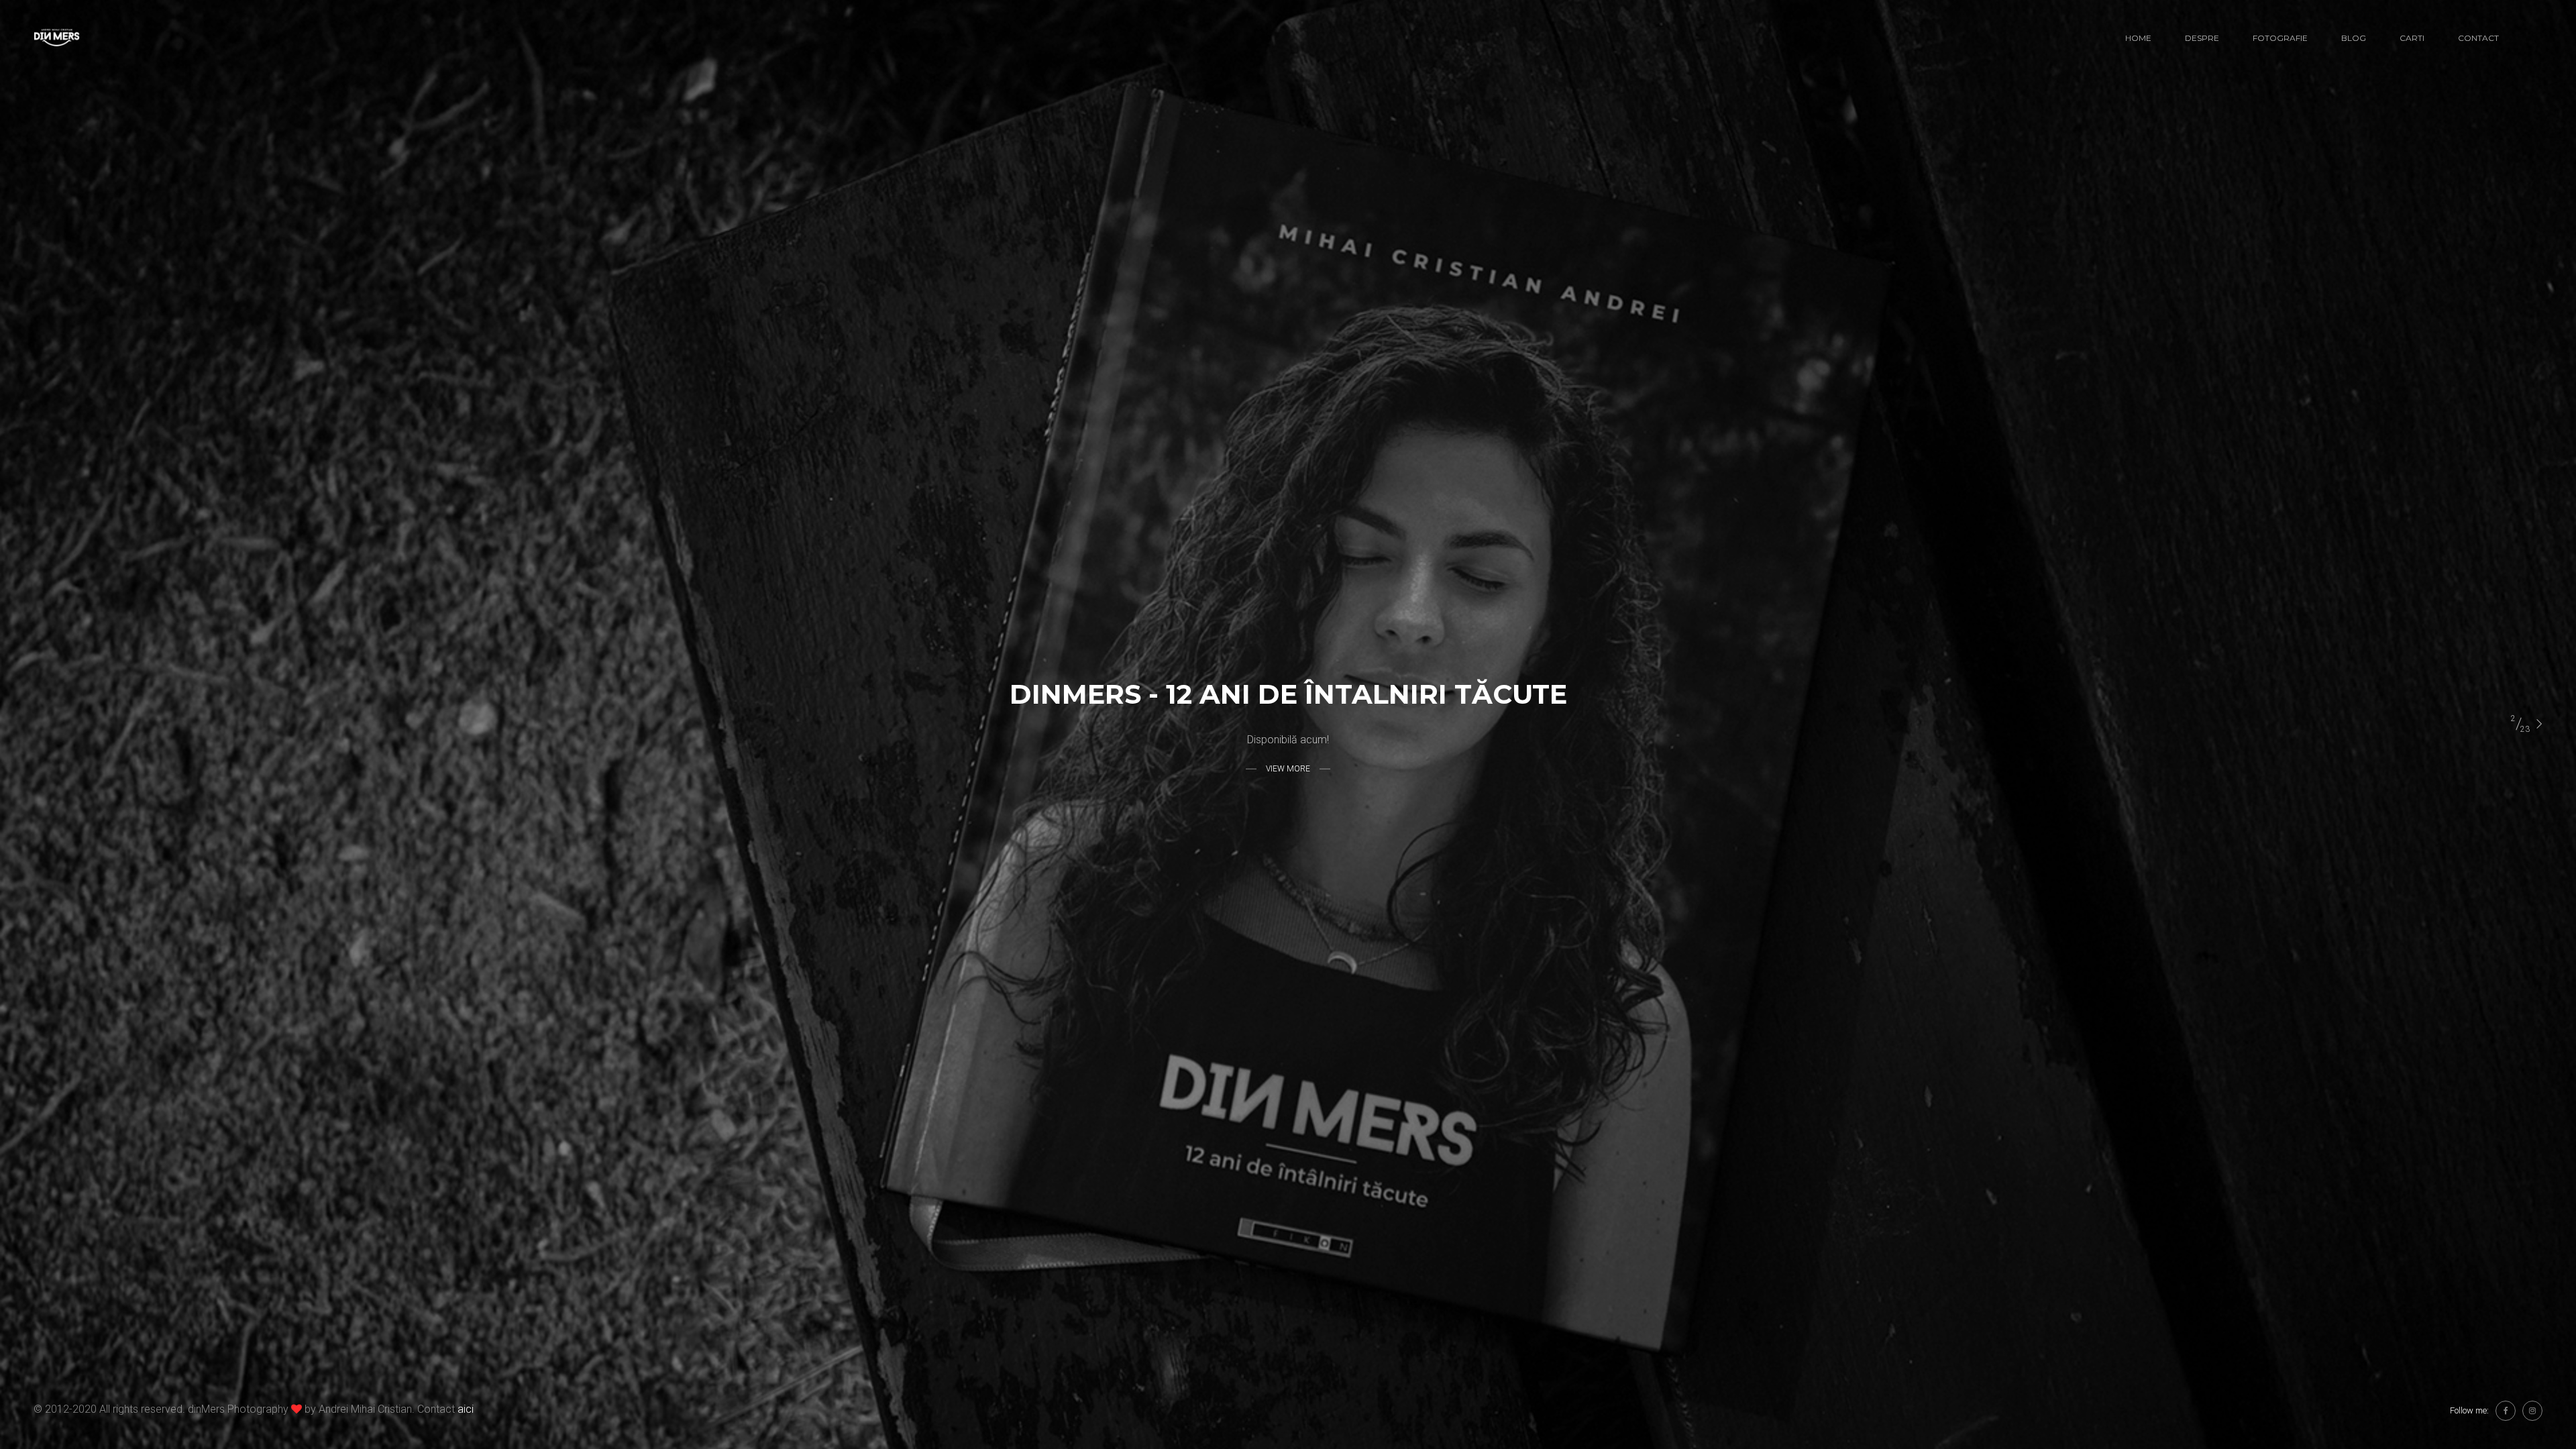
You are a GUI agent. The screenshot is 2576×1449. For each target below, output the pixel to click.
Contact (2478, 38)
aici (466, 1409)
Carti (2412, 38)
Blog (2354, 38)
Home (2138, 38)
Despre (2202, 38)
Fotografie (2280, 38)
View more (1288, 768)
